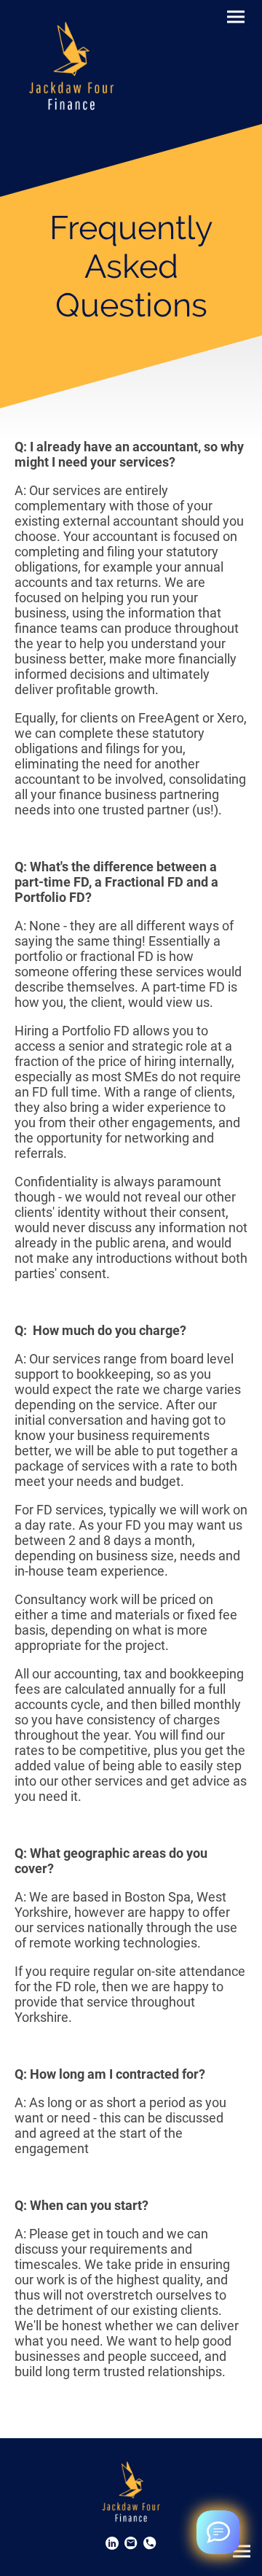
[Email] (131, 2543)
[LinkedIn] (112, 2543)
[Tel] (150, 2543)
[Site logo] (71, 62)
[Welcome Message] (218, 2532)
